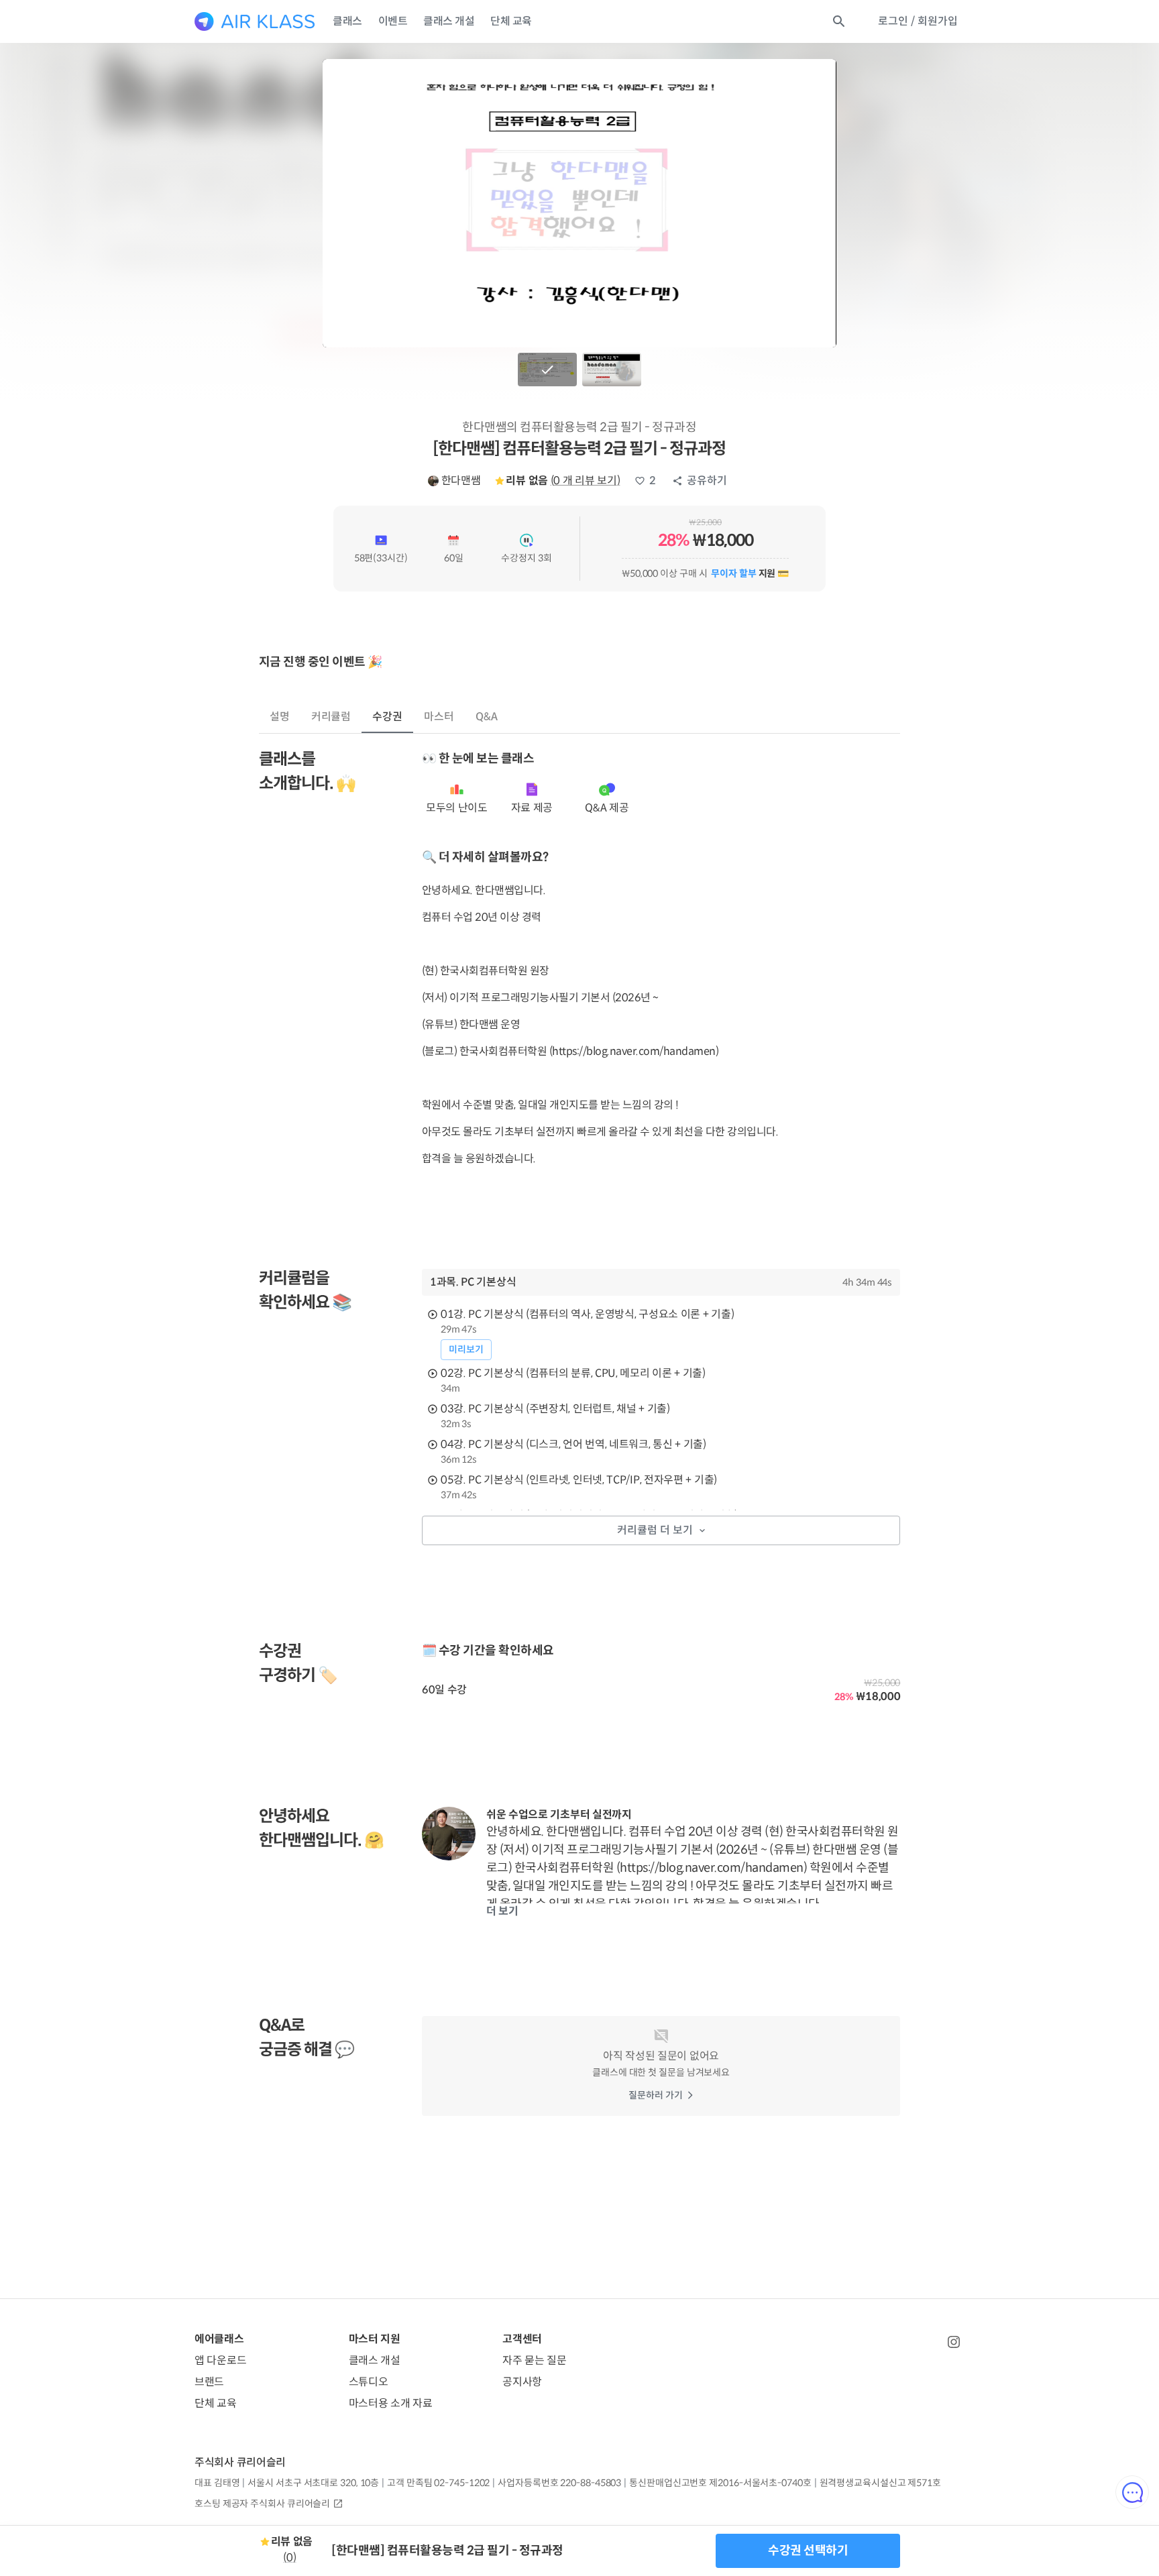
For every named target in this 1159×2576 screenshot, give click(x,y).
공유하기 (707, 481)
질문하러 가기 (656, 2095)
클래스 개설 (449, 21)
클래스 (347, 21)
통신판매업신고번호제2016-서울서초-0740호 (720, 2483)
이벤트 (393, 21)
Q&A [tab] (487, 717)
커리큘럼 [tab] (331, 717)
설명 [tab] (280, 717)
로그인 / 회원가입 (918, 21)
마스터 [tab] (439, 717)
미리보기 (466, 1349)
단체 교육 (511, 21)
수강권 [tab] (387, 717)
